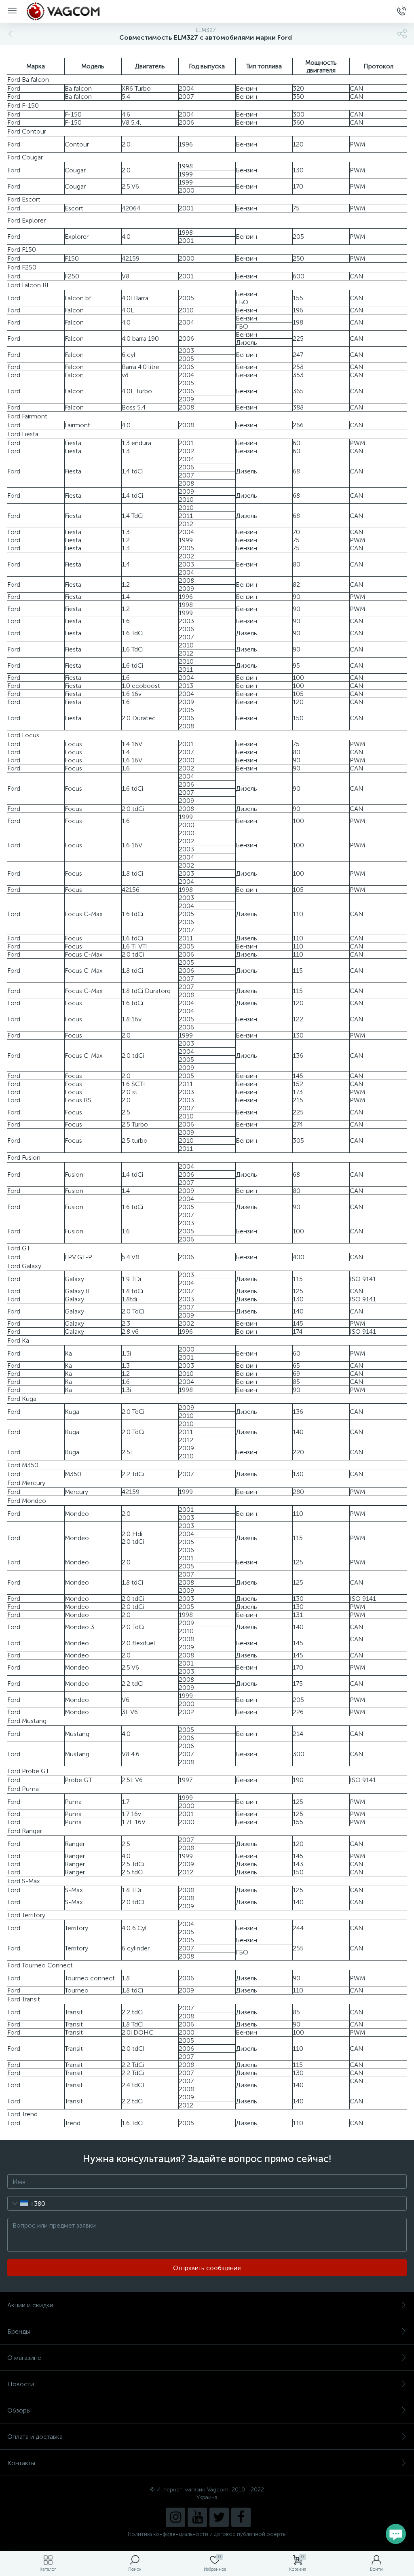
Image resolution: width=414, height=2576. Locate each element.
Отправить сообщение (207, 2268)
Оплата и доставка (35, 2437)
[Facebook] (241, 2517)
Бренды (19, 2331)
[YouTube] (197, 2517)
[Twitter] (219, 2517)
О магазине (24, 2358)
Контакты (21, 2463)
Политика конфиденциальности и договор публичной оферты (207, 2534)
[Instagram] (175, 2517)
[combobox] (26, 2203)
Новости (21, 2384)
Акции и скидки (30, 2305)
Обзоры (19, 2410)
